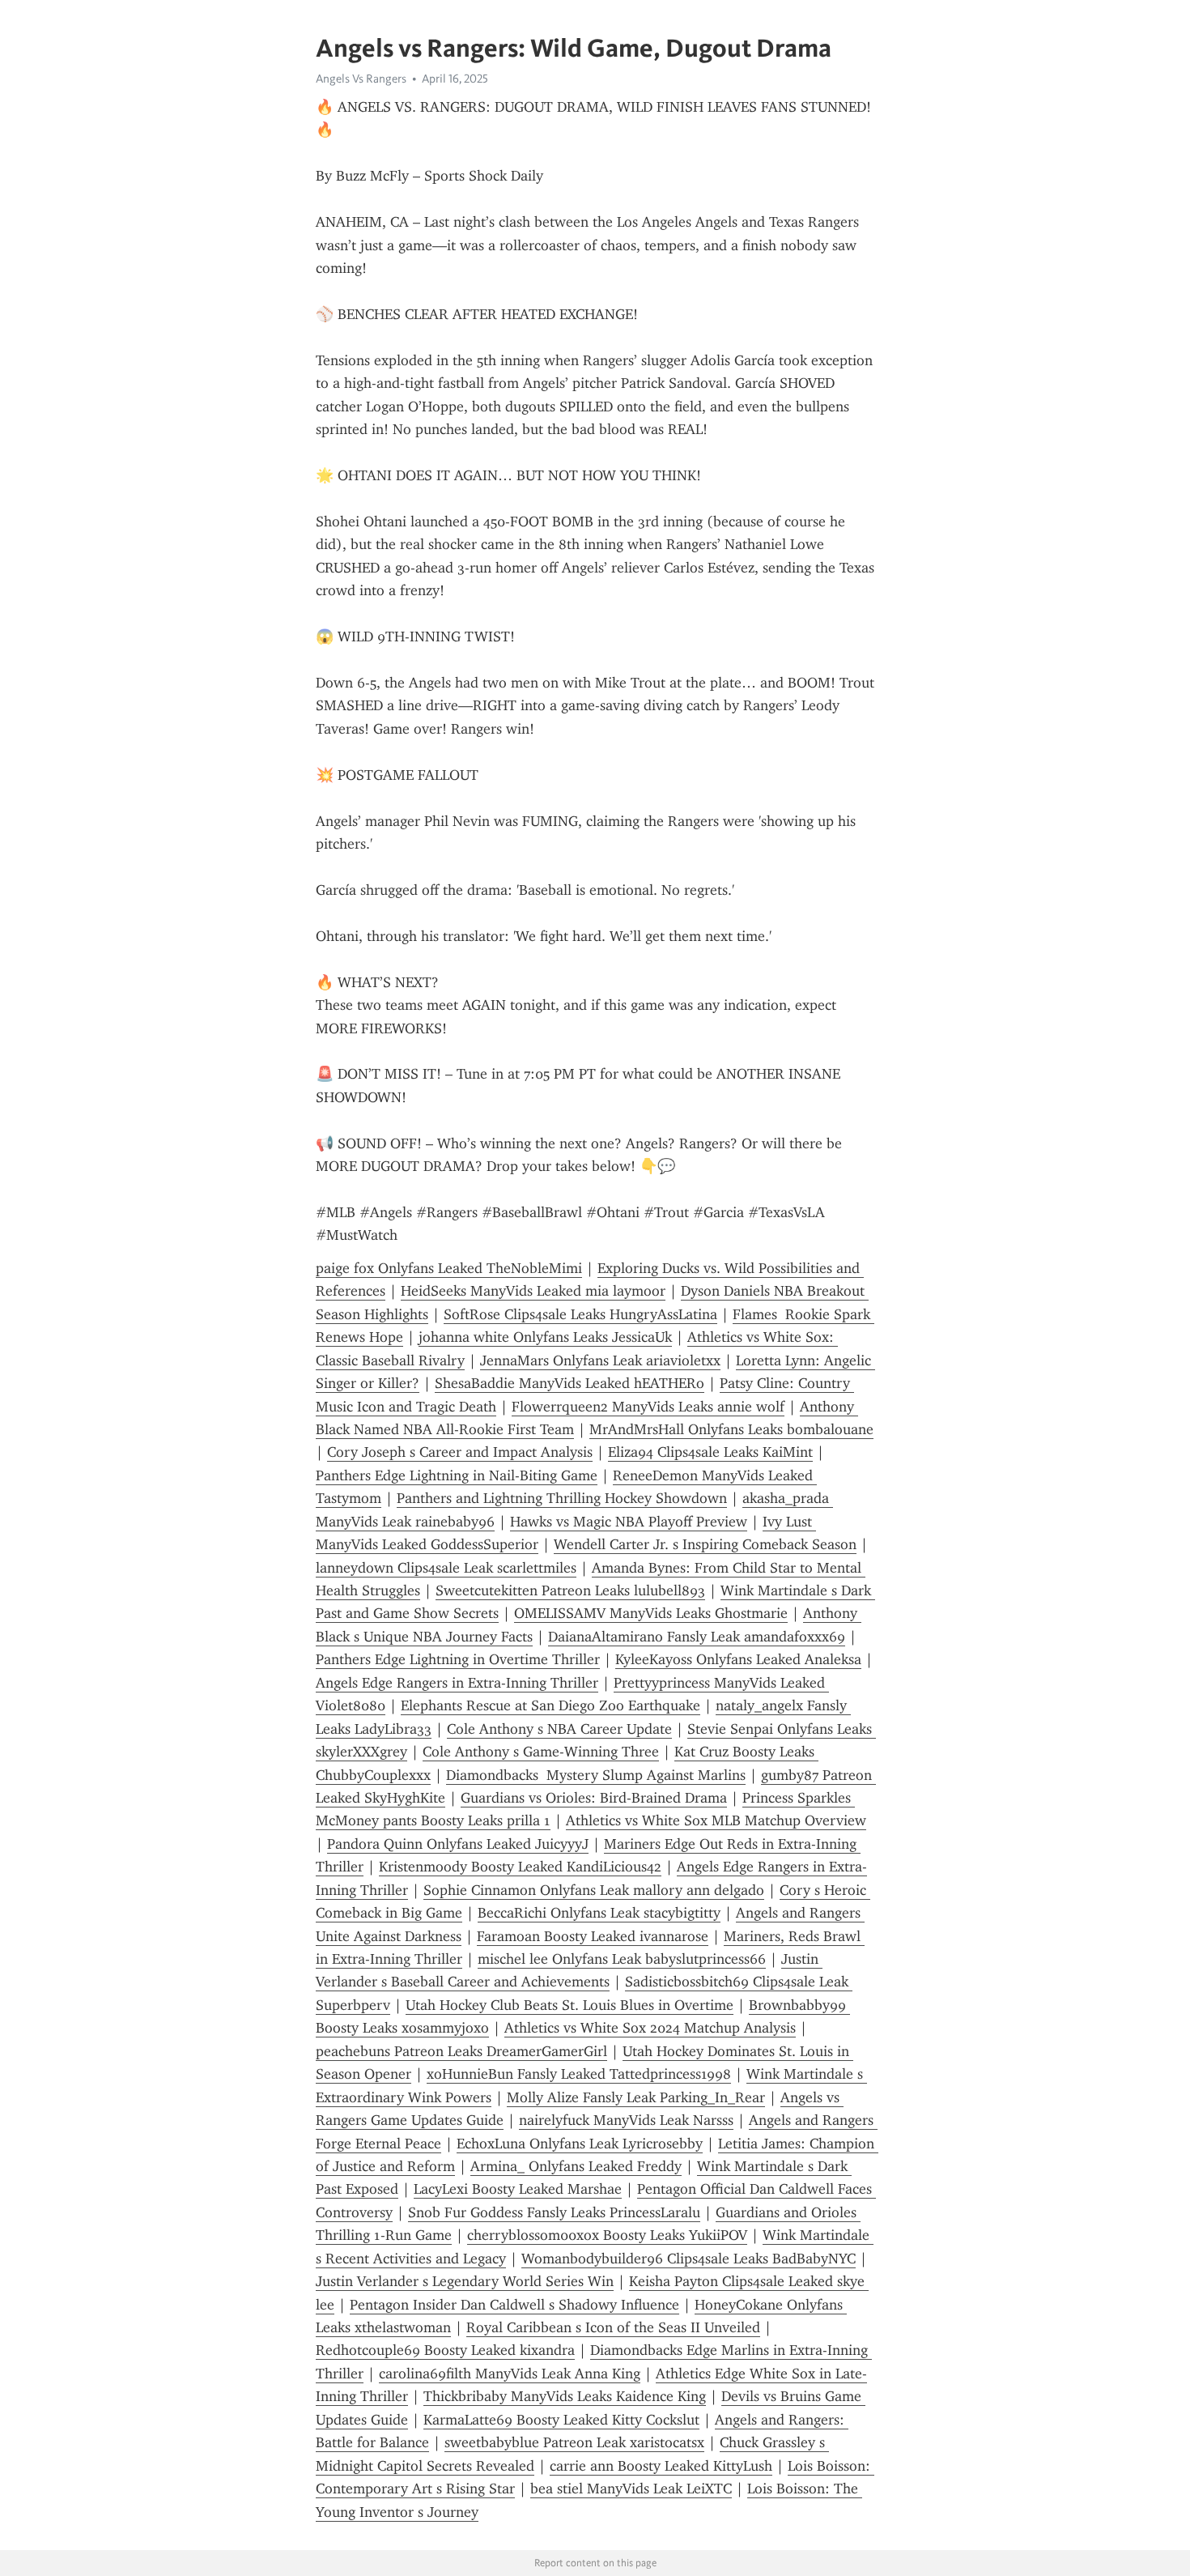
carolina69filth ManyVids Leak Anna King (510, 2374)
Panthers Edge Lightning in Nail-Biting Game (457, 1475)
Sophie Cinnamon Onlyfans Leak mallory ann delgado (594, 1890)
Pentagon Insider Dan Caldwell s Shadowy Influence (514, 2305)
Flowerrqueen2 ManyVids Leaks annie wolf (648, 1407)
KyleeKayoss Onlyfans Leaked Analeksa (738, 1659)
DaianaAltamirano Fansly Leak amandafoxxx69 (697, 1637)
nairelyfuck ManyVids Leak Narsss (626, 2120)
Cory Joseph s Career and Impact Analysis (460, 1452)
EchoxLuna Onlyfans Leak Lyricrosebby (580, 2144)
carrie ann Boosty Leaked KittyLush (661, 2466)
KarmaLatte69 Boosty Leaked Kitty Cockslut (561, 2420)
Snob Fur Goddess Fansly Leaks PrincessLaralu (554, 2212)
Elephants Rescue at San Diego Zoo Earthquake (550, 1705)
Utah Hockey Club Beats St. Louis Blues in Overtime (569, 2005)
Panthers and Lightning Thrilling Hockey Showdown (562, 1498)
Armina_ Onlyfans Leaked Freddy (576, 2166)
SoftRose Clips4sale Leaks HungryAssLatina (580, 1314)
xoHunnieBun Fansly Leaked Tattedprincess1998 (579, 2074)
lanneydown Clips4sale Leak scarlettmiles (446, 1568)
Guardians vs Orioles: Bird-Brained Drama (594, 1798)
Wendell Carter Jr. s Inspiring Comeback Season (705, 1544)
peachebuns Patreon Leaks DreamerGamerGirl (461, 2051)
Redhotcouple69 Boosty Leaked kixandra (445, 2350)
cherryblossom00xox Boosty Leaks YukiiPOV (607, 2235)
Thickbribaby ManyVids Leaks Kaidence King (565, 2396)
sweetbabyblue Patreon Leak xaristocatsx (574, 2442)
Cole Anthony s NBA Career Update (559, 1729)
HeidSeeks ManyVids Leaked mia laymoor (533, 1291)
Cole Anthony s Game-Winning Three (541, 1752)
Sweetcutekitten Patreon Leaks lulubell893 (570, 1590)
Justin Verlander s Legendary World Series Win (465, 2281)
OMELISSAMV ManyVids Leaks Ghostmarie (651, 1613)
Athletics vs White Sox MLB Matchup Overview (716, 1820)
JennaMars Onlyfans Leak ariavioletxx (600, 1360)
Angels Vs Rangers (361, 79)
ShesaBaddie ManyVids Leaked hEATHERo (569, 1383)
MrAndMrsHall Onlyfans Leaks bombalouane (731, 1429)
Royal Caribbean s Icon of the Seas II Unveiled (613, 2327)
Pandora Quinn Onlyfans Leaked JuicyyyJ (458, 1844)
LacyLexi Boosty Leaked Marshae (518, 2189)
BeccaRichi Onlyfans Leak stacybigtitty (599, 1913)
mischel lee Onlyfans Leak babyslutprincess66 (622, 1959)
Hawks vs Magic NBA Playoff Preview (629, 1522)
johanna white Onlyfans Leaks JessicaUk (545, 1337)
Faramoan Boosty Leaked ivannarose (593, 1936)
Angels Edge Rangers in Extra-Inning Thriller (457, 1683)
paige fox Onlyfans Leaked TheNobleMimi (449, 1268)
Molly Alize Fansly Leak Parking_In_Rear (636, 2097)
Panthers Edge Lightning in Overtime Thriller (458, 1659)
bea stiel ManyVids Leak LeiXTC (631, 2489)
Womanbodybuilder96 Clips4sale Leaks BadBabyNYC (688, 2259)
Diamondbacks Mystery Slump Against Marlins (596, 1775)
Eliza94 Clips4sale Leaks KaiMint (710, 1452)
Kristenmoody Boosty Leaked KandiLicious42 (520, 1867)
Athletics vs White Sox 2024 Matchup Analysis (650, 2028)
